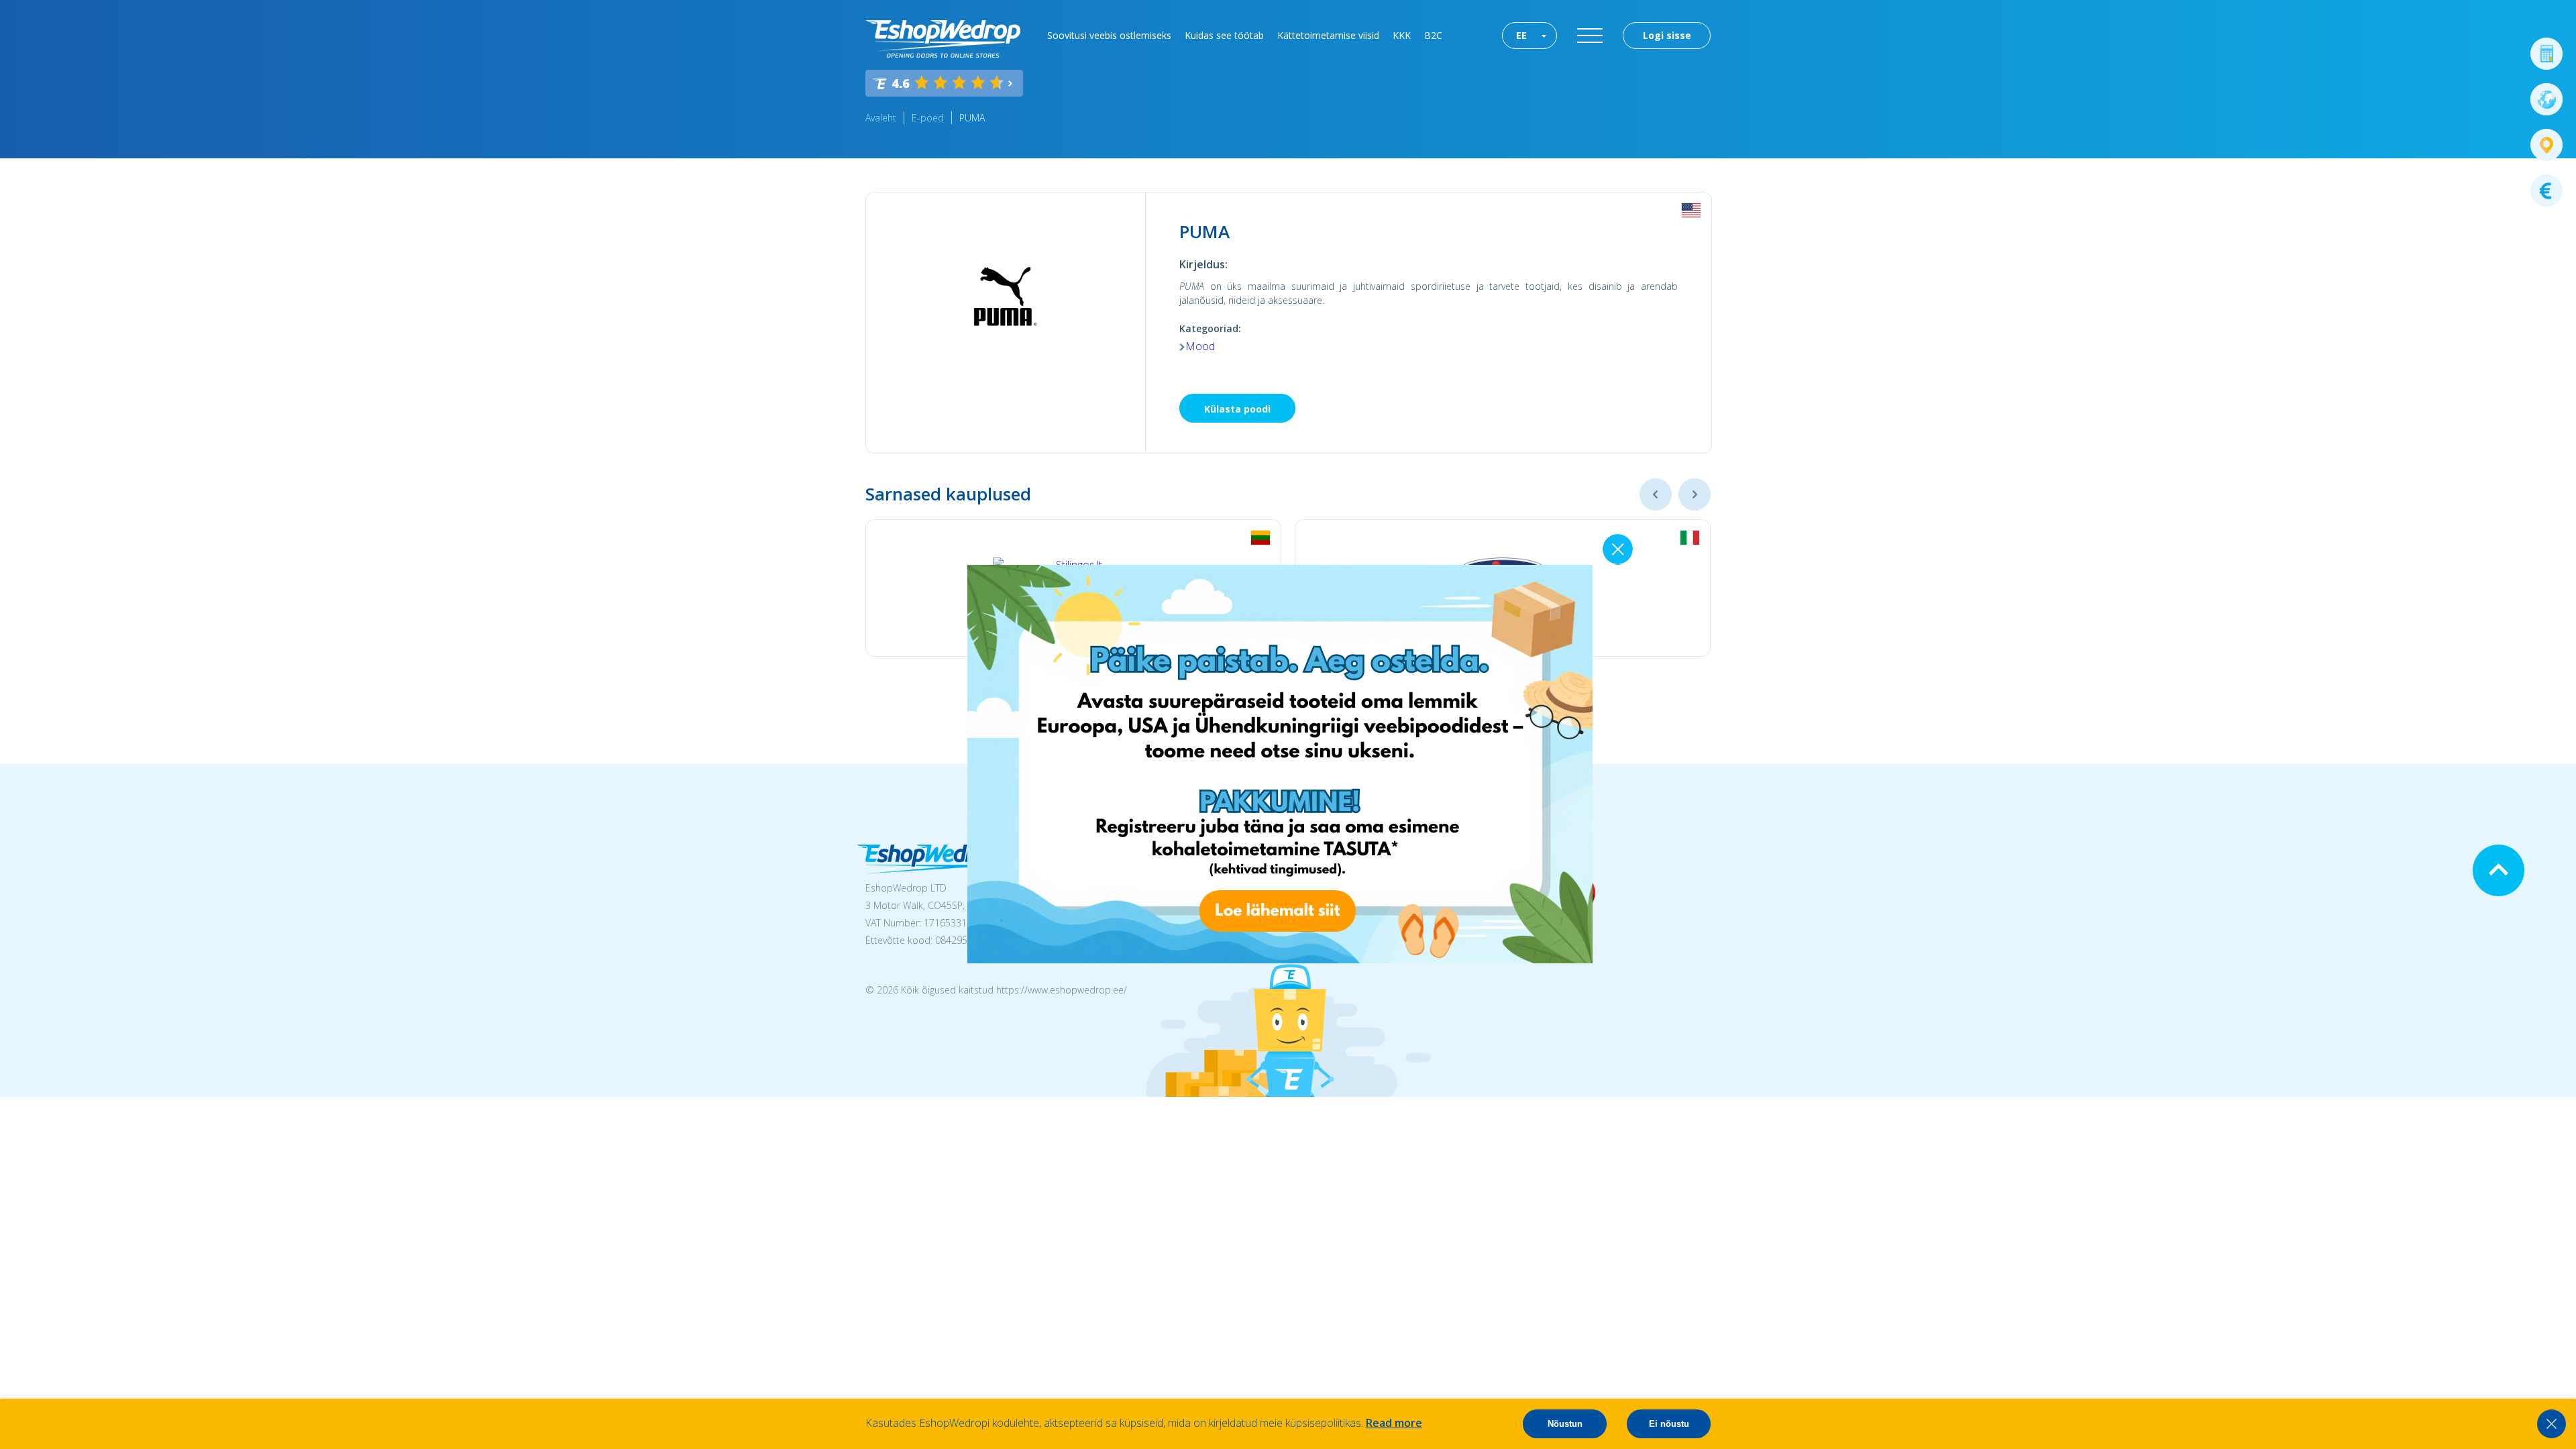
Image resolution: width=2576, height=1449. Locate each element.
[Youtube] (1574, 893)
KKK (1402, 35)
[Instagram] (1522, 893)
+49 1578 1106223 (1143, 874)
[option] (1073, 588)
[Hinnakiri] (2546, 191)
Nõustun (1565, 1424)
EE (1521, 35)
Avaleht (881, 118)
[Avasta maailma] (2546, 99)
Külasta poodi (1237, 409)
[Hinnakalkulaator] (2546, 54)
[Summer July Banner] (28, 1375)
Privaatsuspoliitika (1335, 909)
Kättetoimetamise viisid (1328, 35)
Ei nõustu (1669, 1424)
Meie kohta (1321, 874)
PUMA (973, 118)
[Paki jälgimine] (2546, 145)
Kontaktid (1318, 926)
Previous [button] (1656, 494)
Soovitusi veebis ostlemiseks (1109, 35)
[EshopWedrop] (943, 39)
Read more (1394, 1423)
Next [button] (1695, 494)
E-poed (928, 118)
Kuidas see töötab (1224, 35)
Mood (1200, 346)
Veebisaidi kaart (1331, 944)
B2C (1433, 35)
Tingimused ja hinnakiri (1345, 891)
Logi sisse (1667, 35)
